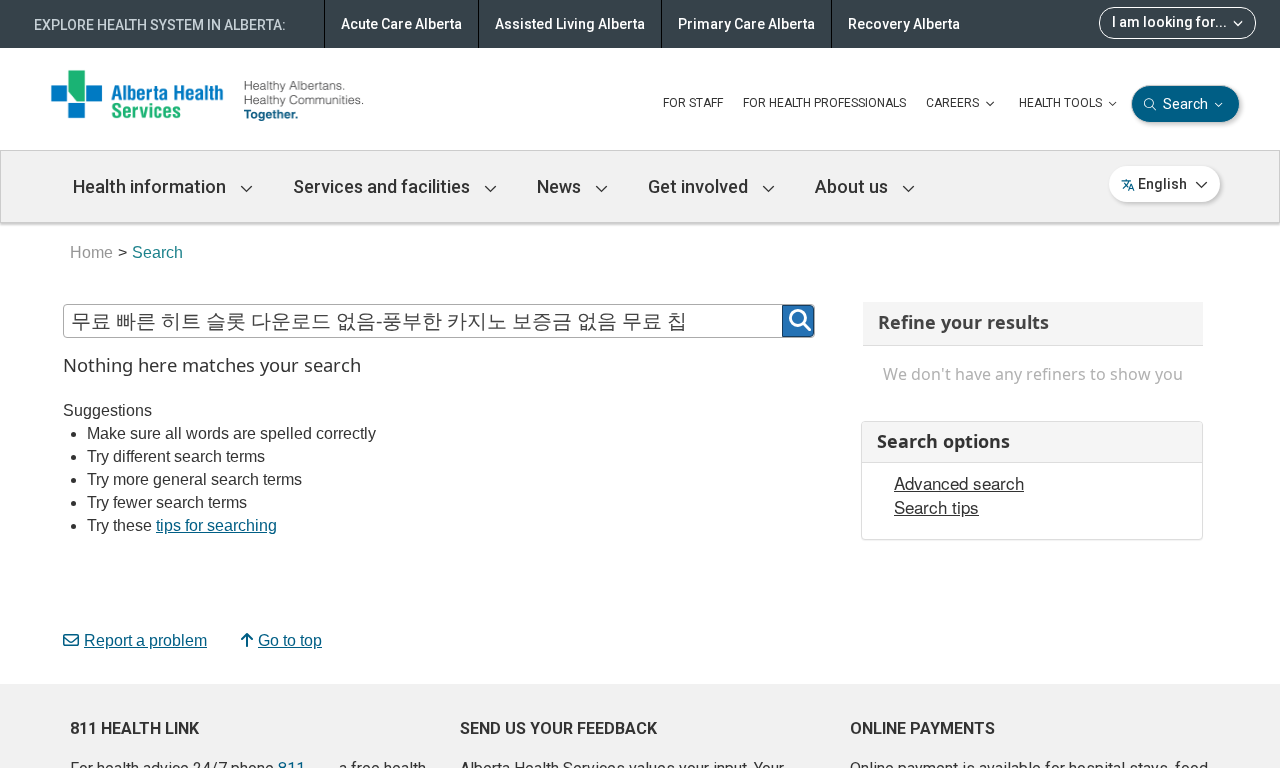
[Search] (798, 321)
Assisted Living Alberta (570, 24)
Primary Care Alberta (746, 24)
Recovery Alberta (904, 24)
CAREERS (954, 103)
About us (853, 186)
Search (1185, 104)
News (561, 186)
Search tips (936, 507)
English (1162, 184)
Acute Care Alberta (401, 24)
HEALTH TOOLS (1062, 103)
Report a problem (145, 640)
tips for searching (216, 525)
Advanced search (959, 483)
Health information (151, 186)
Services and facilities (383, 186)
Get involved (700, 186)
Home (91, 252)
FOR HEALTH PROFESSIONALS (824, 103)
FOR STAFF (693, 103)
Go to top (290, 640)
